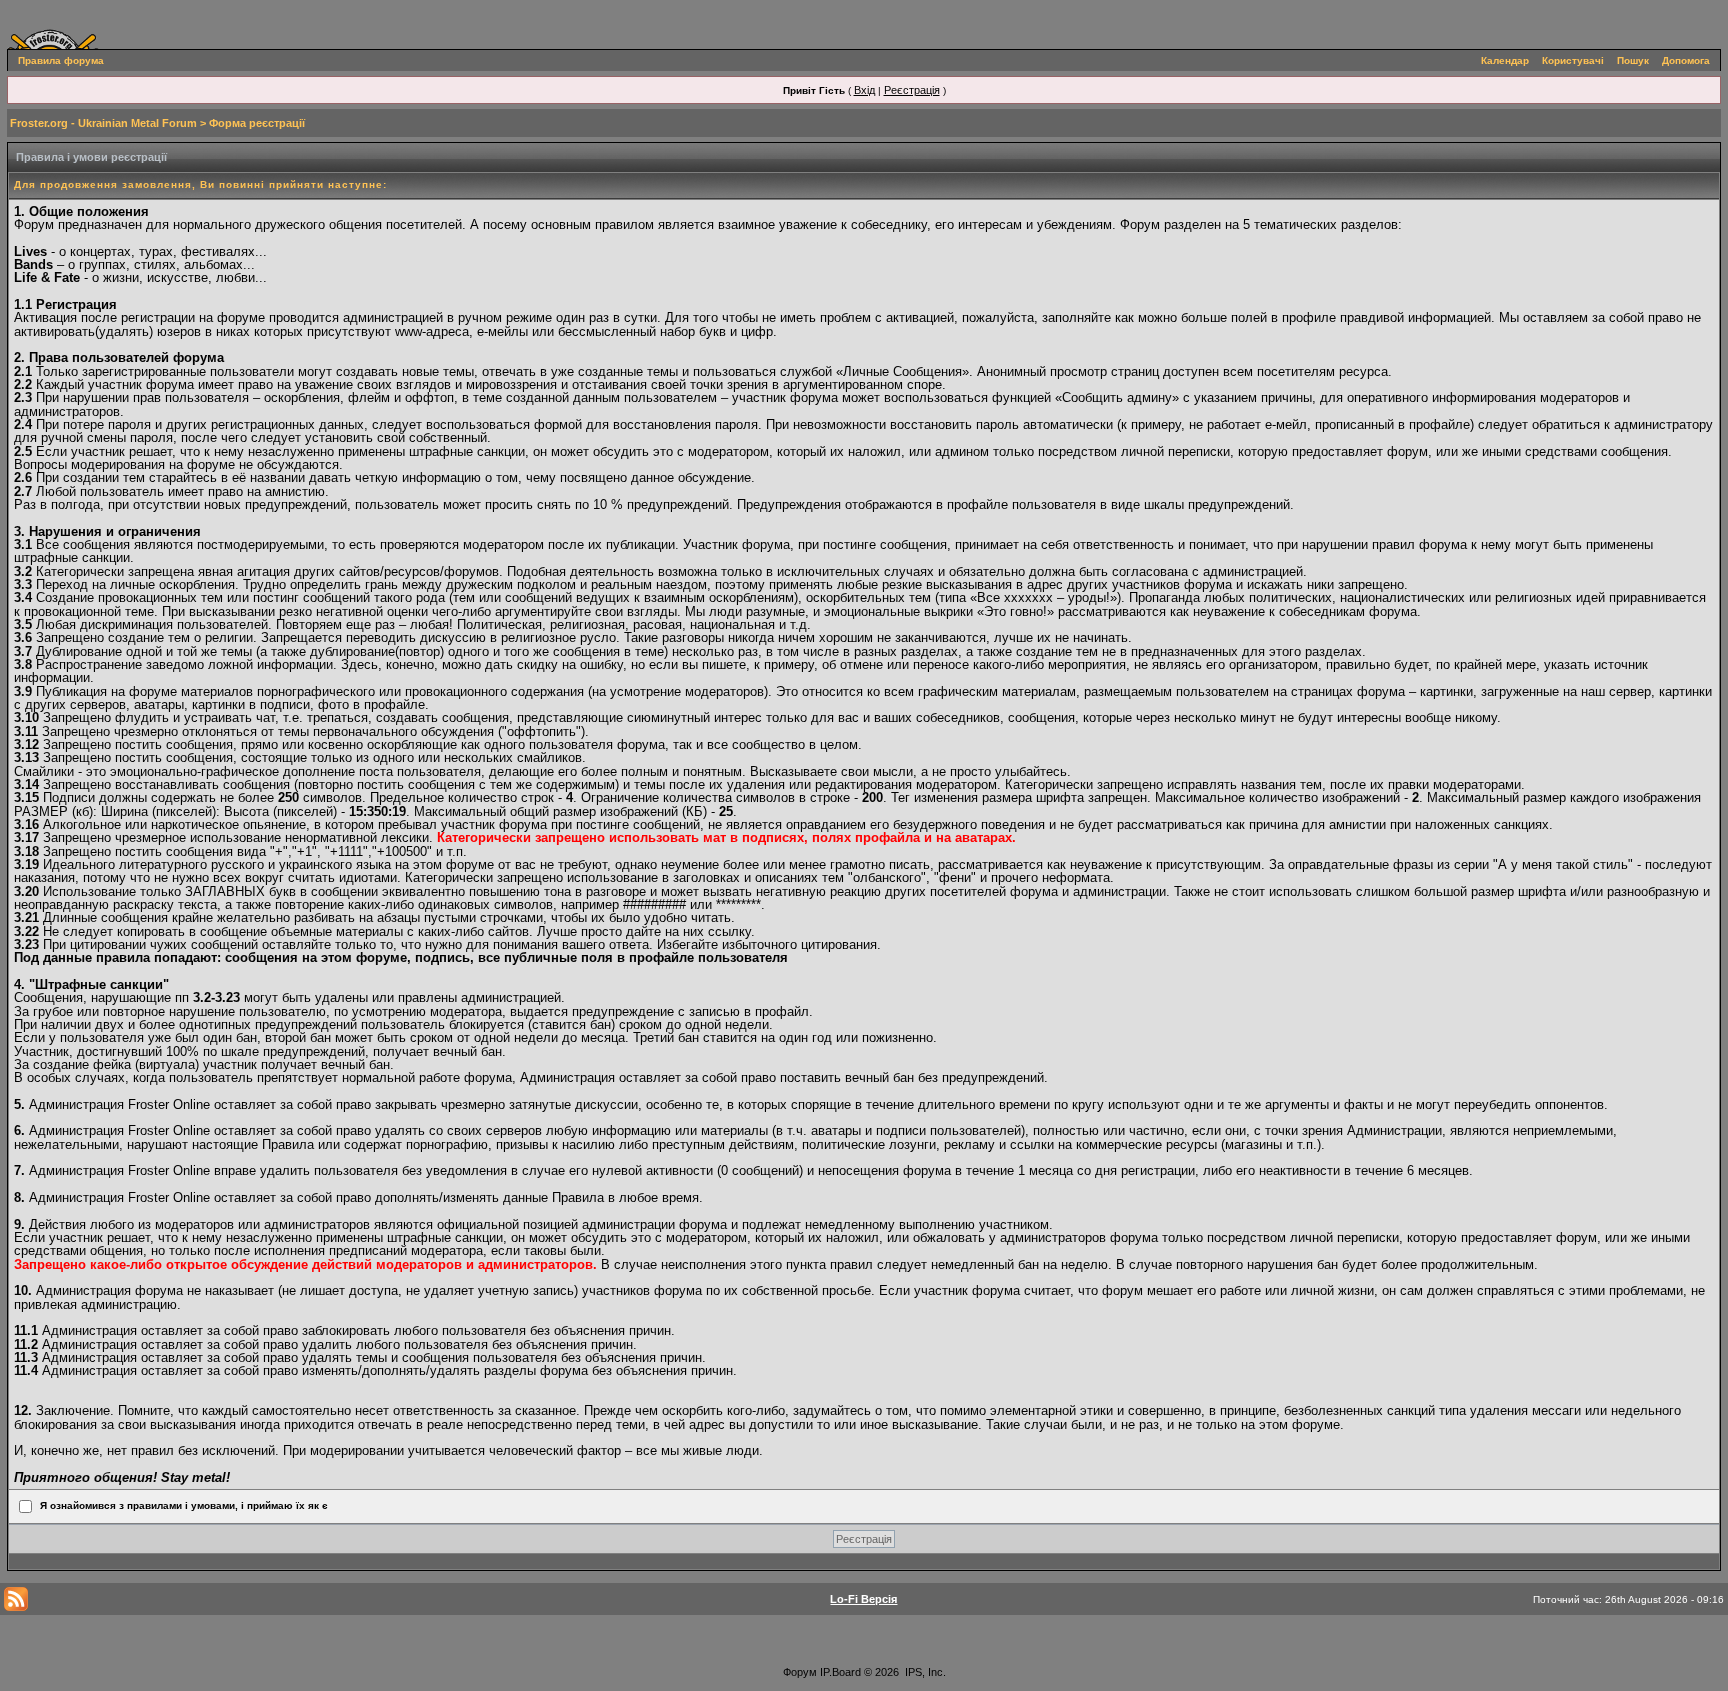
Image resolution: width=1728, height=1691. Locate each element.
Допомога (1686, 60)
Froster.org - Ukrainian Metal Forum (103, 123)
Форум (800, 1672)
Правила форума (61, 60)
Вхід (864, 90)
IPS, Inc (924, 1672)
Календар (1505, 60)
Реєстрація (912, 90)
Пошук (1633, 60)
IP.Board (840, 1672)
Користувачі (1573, 60)
